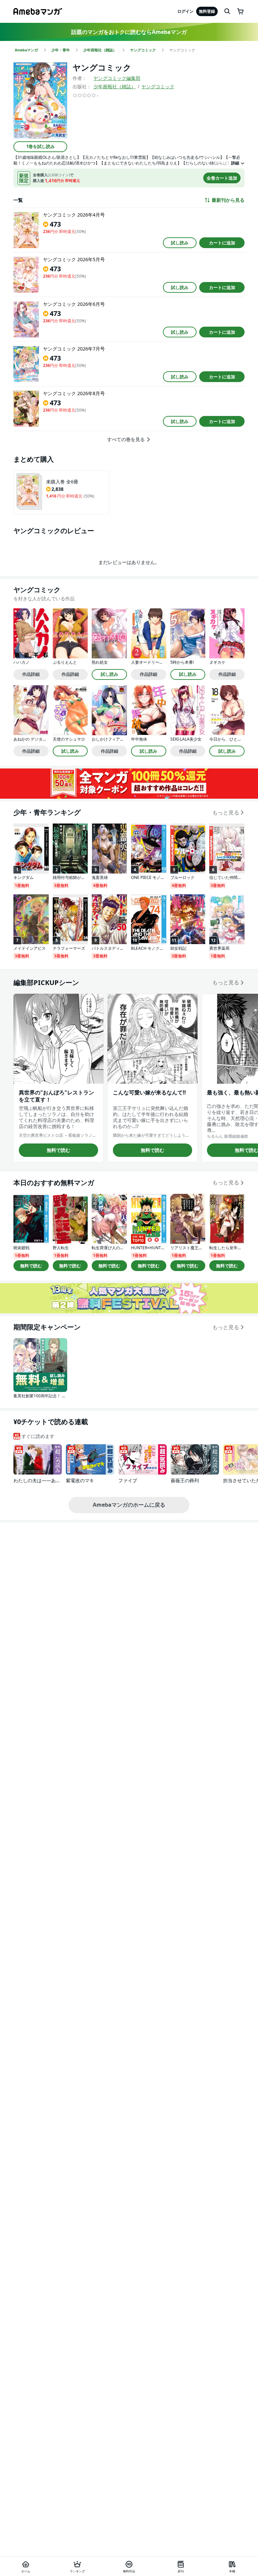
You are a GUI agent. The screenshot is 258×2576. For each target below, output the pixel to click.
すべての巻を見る (126, 439)
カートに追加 (222, 243)
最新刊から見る (228, 200)
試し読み (180, 243)
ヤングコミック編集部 (117, 78)
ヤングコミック (158, 86)
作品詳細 (31, 674)
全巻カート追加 (222, 178)
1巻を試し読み (40, 146)
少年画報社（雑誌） (115, 86)
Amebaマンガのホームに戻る (129, 1505)
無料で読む (58, 1150)
